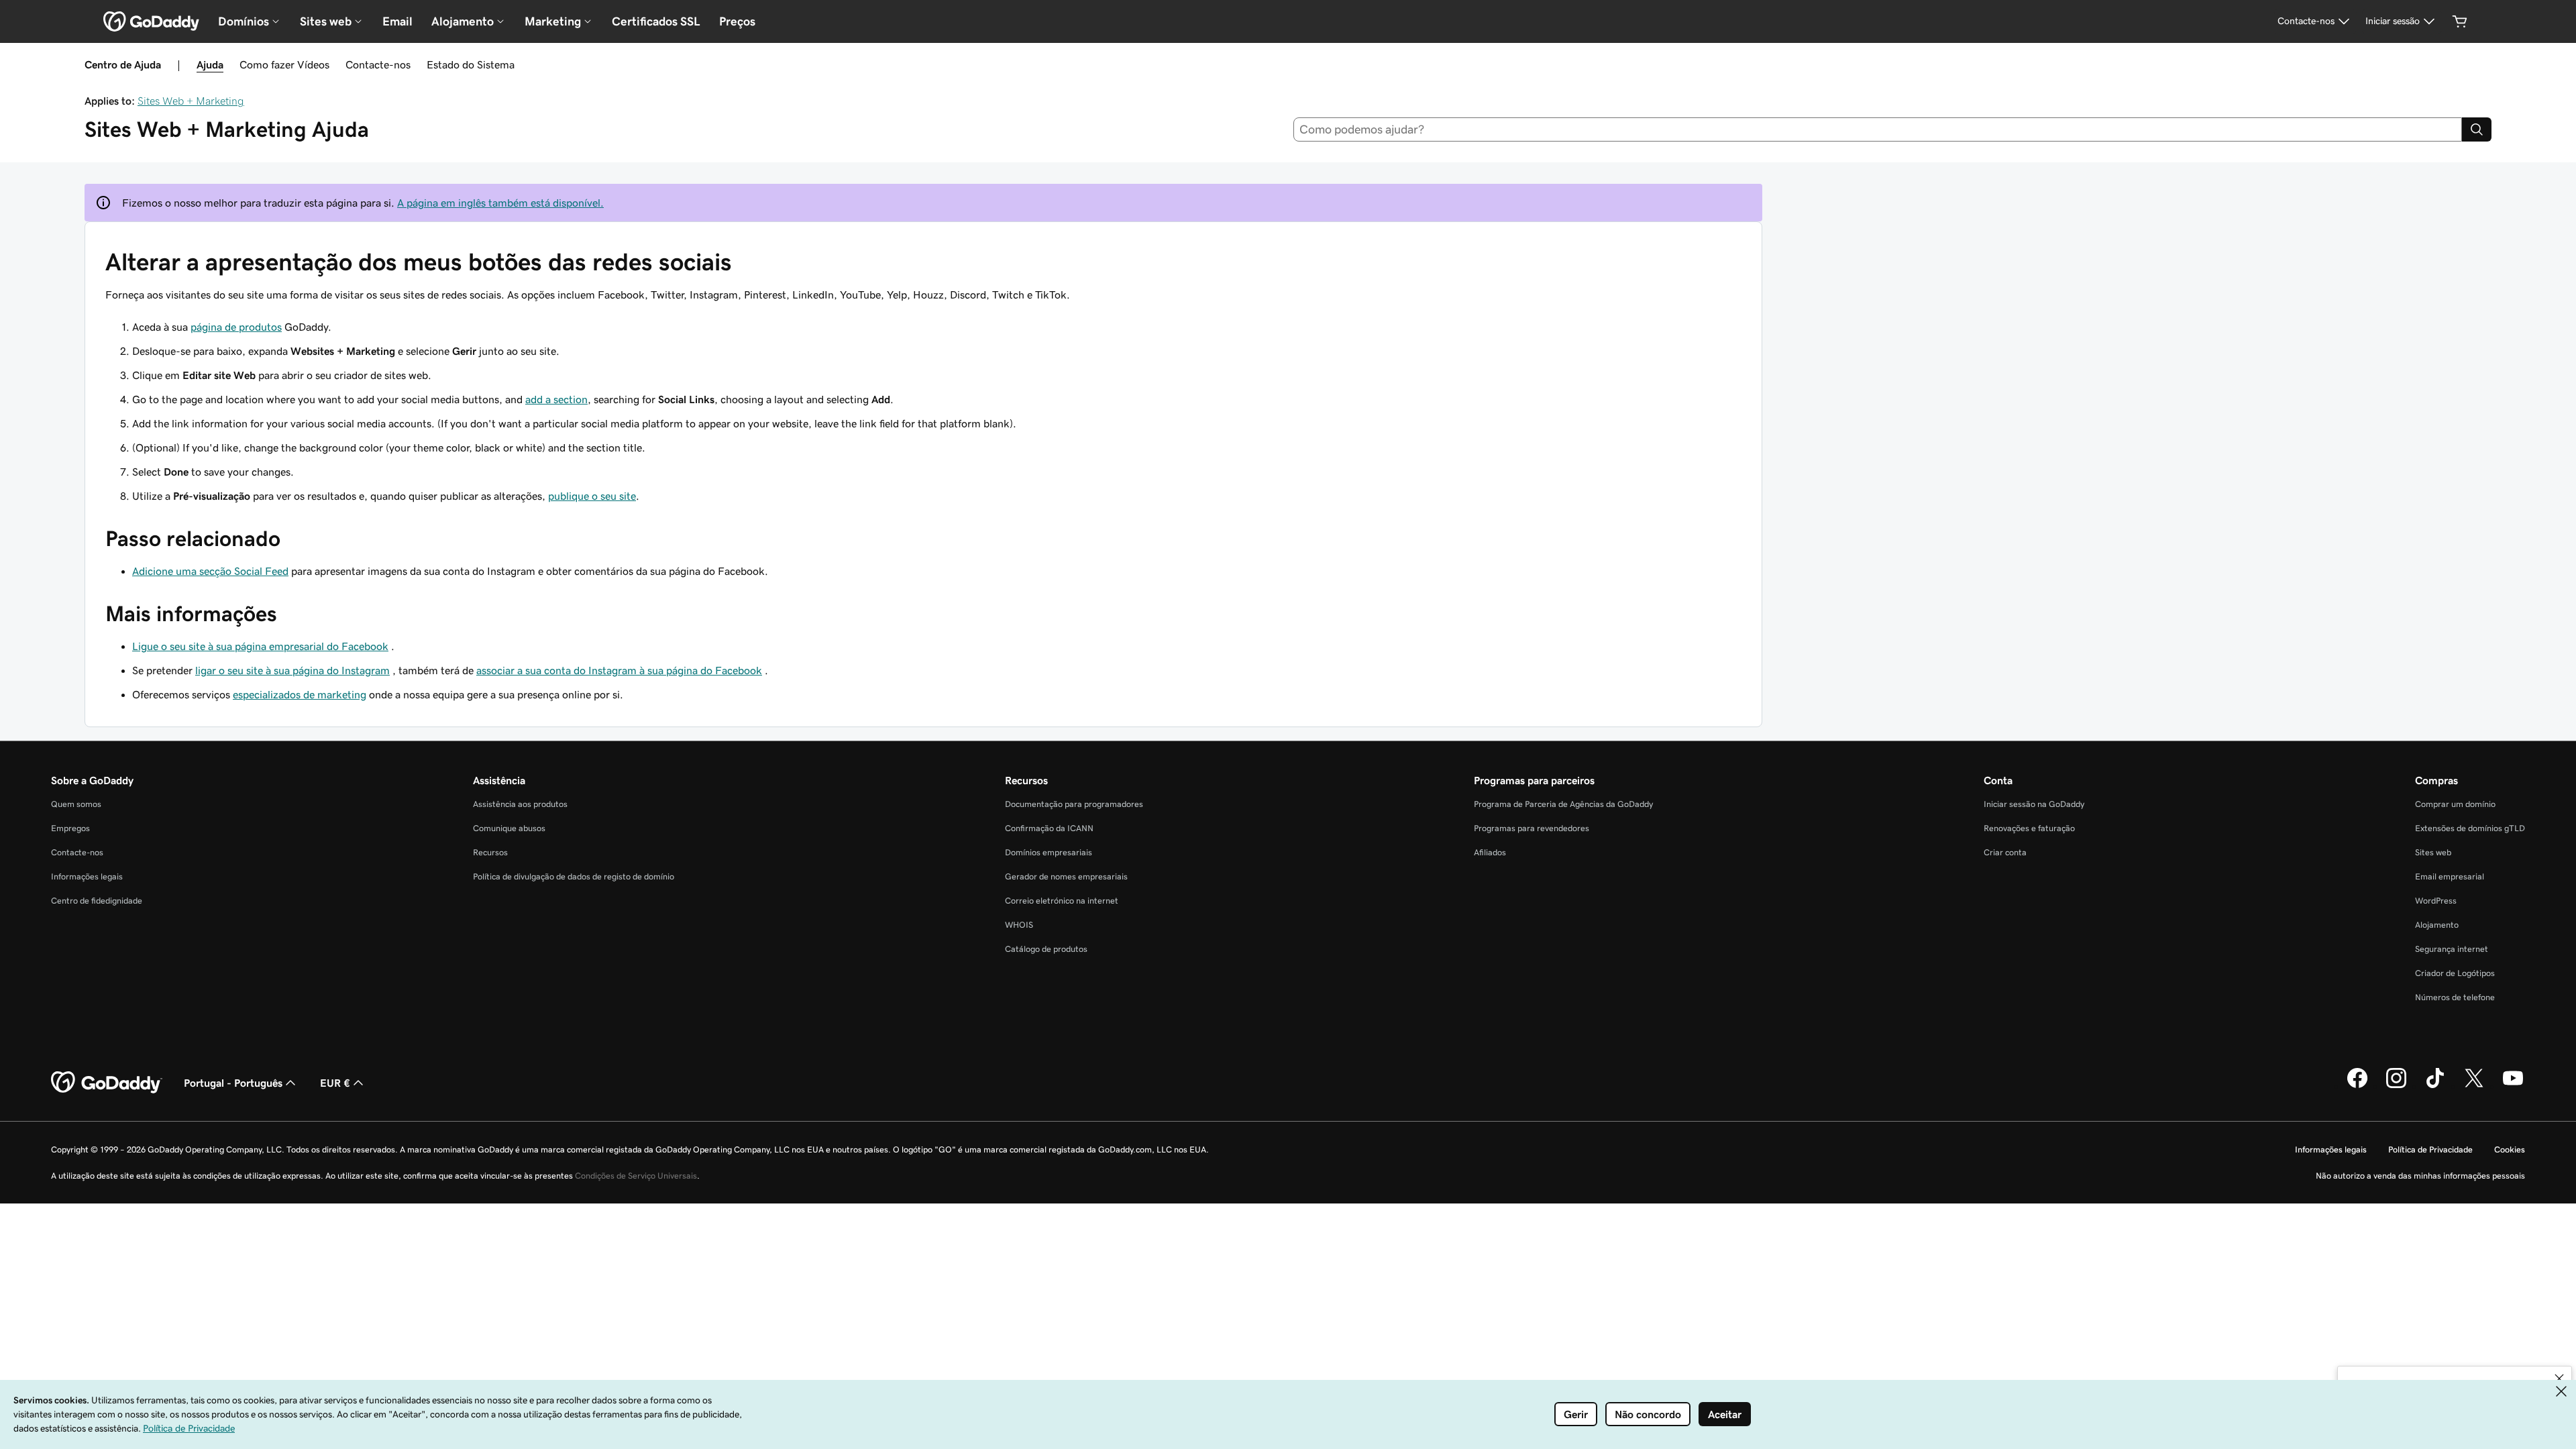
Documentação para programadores (1074, 804)
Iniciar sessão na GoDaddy (2034, 804)
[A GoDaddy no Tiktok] (2435, 1086)
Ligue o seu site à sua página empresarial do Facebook (260, 646)
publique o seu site (592, 496)
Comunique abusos (509, 828)
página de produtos (236, 327)
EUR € (335, 1083)
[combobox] (1878, 129)
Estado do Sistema (471, 64)
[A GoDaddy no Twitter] (2474, 1086)
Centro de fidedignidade (97, 901)
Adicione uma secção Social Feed (210, 571)
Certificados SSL (656, 21)
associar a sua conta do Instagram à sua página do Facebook (619, 670)
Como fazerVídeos (284, 64)
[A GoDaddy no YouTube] (2513, 1086)
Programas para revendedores (1532, 828)
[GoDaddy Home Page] (107, 1083)
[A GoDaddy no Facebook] (2357, 1086)
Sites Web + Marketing (191, 101)
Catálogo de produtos (1046, 949)
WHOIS (1019, 925)
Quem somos (76, 804)
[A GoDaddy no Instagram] (2396, 1086)
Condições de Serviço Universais (636, 1176)
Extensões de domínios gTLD (2470, 828)
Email (397, 21)
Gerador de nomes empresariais (1066, 876)
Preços (737, 21)
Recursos (490, 852)
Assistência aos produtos (520, 804)
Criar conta (2005, 852)
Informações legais (87, 876)
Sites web (2433, 852)
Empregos (70, 828)
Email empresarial (2450, 876)
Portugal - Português (233, 1083)
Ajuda (210, 64)
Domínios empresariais (1049, 852)
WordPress (2436, 901)
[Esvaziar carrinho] (2460, 21)
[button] (2559, 1379)
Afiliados (1490, 852)
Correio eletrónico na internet (1062, 901)
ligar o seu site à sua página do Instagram (292, 670)
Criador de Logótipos (2455, 973)
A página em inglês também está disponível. (500, 203)
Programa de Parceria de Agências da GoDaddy (1563, 804)
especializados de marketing (300, 694)
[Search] (2477, 129)
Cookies (2510, 1149)
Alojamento (2437, 925)
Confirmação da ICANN (1049, 828)
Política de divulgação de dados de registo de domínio (574, 876)
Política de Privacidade (2430, 1149)
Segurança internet (2452, 949)
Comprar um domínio (2455, 804)
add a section (556, 399)
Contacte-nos (378, 64)
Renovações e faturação (2029, 828)
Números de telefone (2455, 997)
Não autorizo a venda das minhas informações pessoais (2420, 1176)
